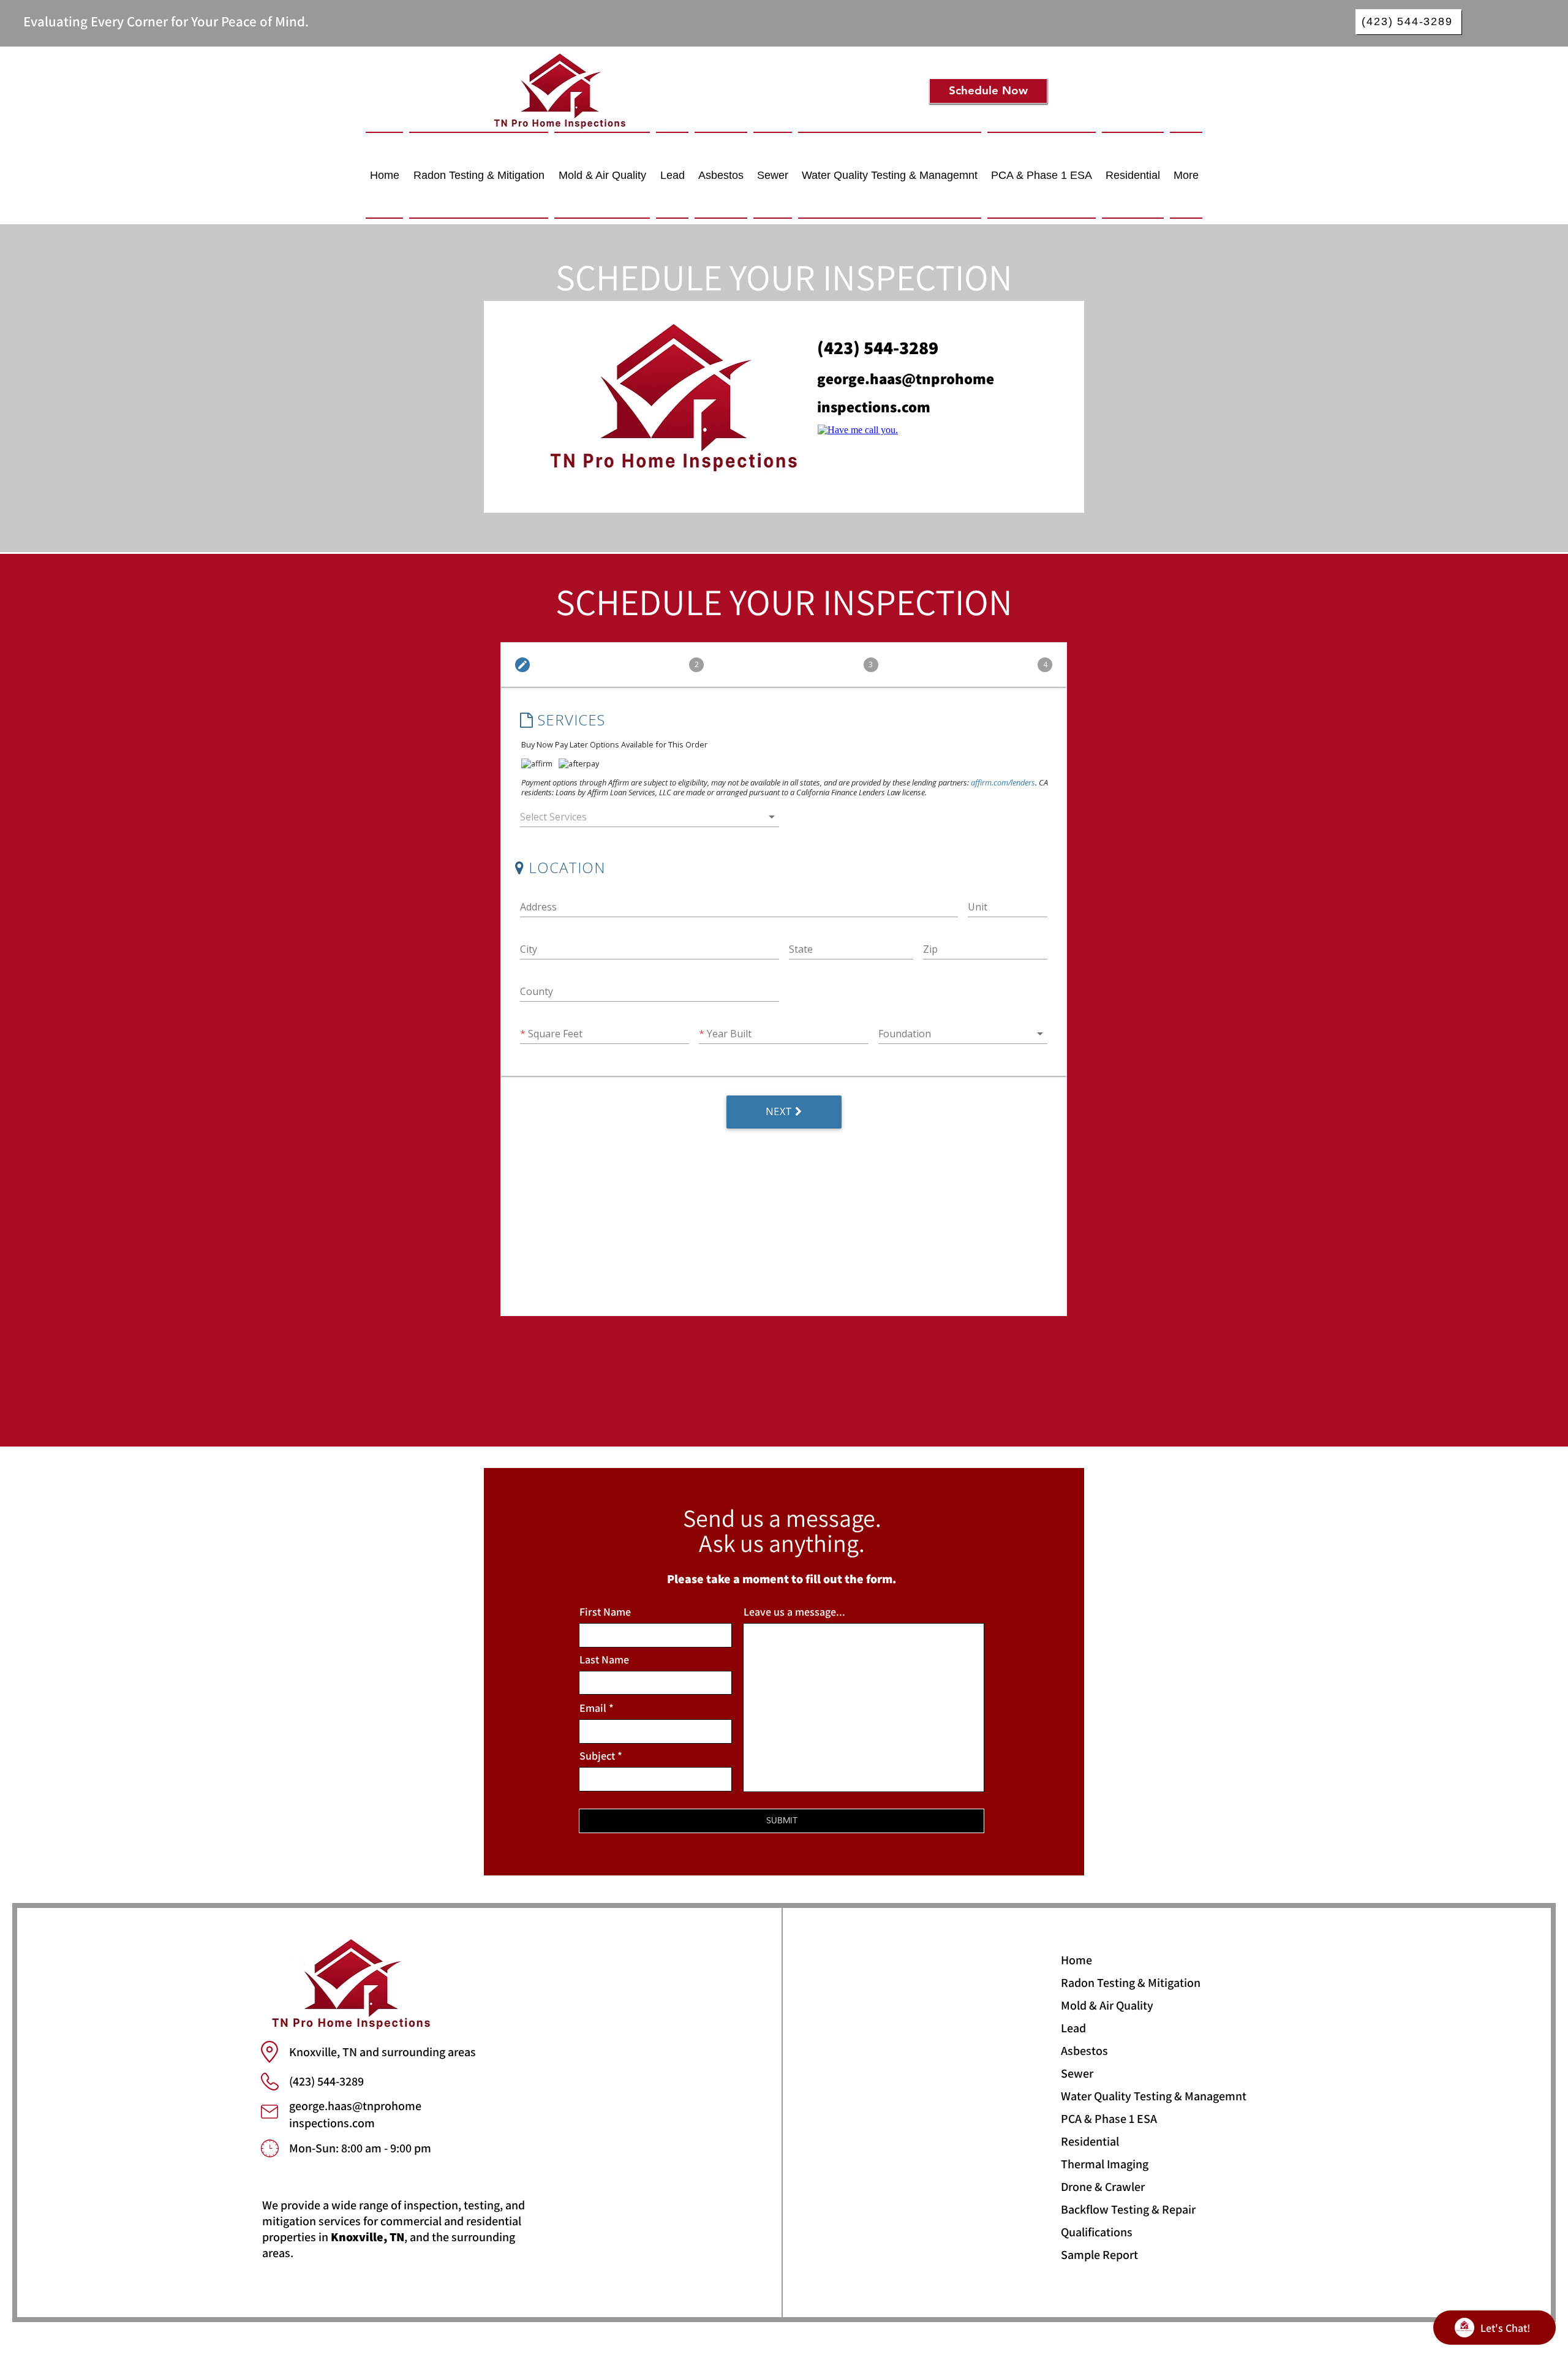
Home (1076, 1960)
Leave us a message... (794, 1612)
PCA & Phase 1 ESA (1104, 2119)
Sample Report (1099, 2255)
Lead (1073, 2028)
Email (593, 1708)
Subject (597, 1756)
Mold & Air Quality (1104, 2005)
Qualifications (1097, 2232)
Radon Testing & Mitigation (1104, 1983)
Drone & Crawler (1103, 2187)
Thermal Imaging (1104, 2164)
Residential (1090, 2141)
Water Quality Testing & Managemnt (1104, 2096)
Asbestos (1084, 2051)
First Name (605, 1612)
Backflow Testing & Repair (1104, 2209)
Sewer (1077, 2073)
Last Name (604, 1660)
